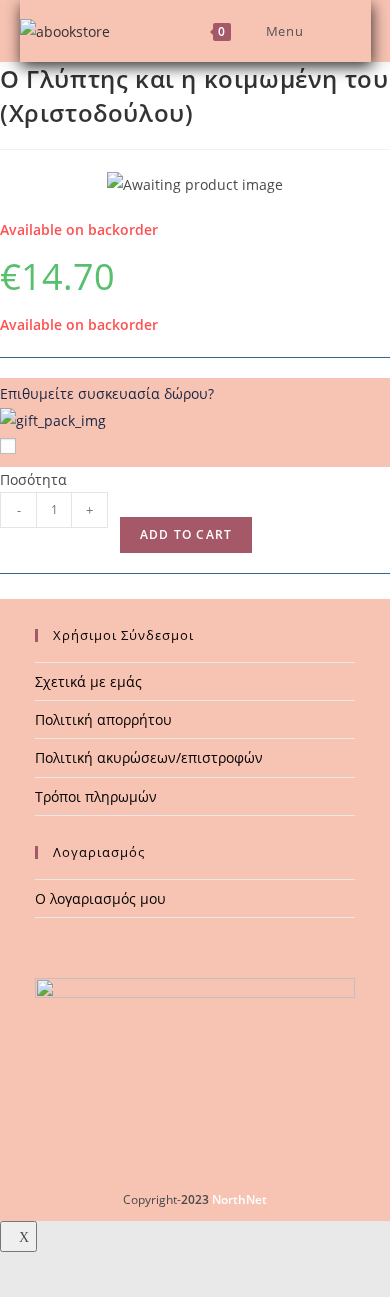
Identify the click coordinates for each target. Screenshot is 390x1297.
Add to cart (186, 534)
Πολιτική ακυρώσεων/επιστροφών (149, 757)
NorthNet (239, 1199)
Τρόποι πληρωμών (96, 796)
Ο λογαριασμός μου (100, 898)
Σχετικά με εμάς (88, 681)
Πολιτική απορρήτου (103, 719)
